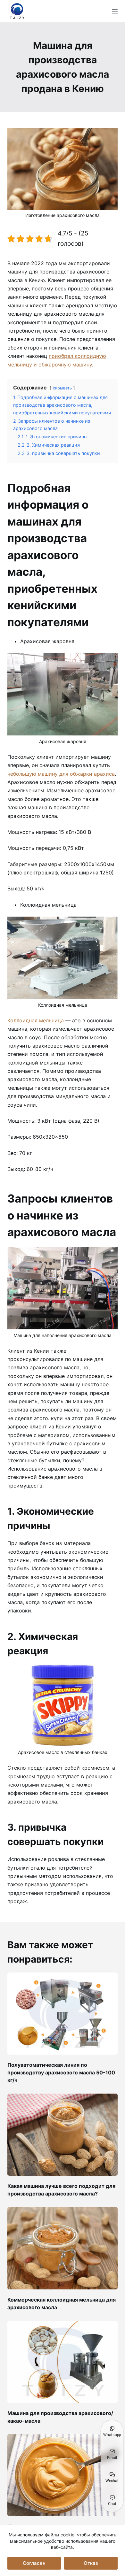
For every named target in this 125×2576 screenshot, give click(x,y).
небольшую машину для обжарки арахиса (61, 774)
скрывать (62, 388)
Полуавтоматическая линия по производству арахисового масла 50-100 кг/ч (61, 2072)
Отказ (91, 2563)
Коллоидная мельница (36, 1020)
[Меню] (115, 11)
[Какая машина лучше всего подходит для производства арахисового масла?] (62, 2135)
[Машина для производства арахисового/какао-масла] (62, 2362)
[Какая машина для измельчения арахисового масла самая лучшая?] (62, 2475)
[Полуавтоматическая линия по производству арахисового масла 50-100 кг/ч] (62, 2014)
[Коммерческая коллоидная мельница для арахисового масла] (62, 2248)
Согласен (34, 2563)
